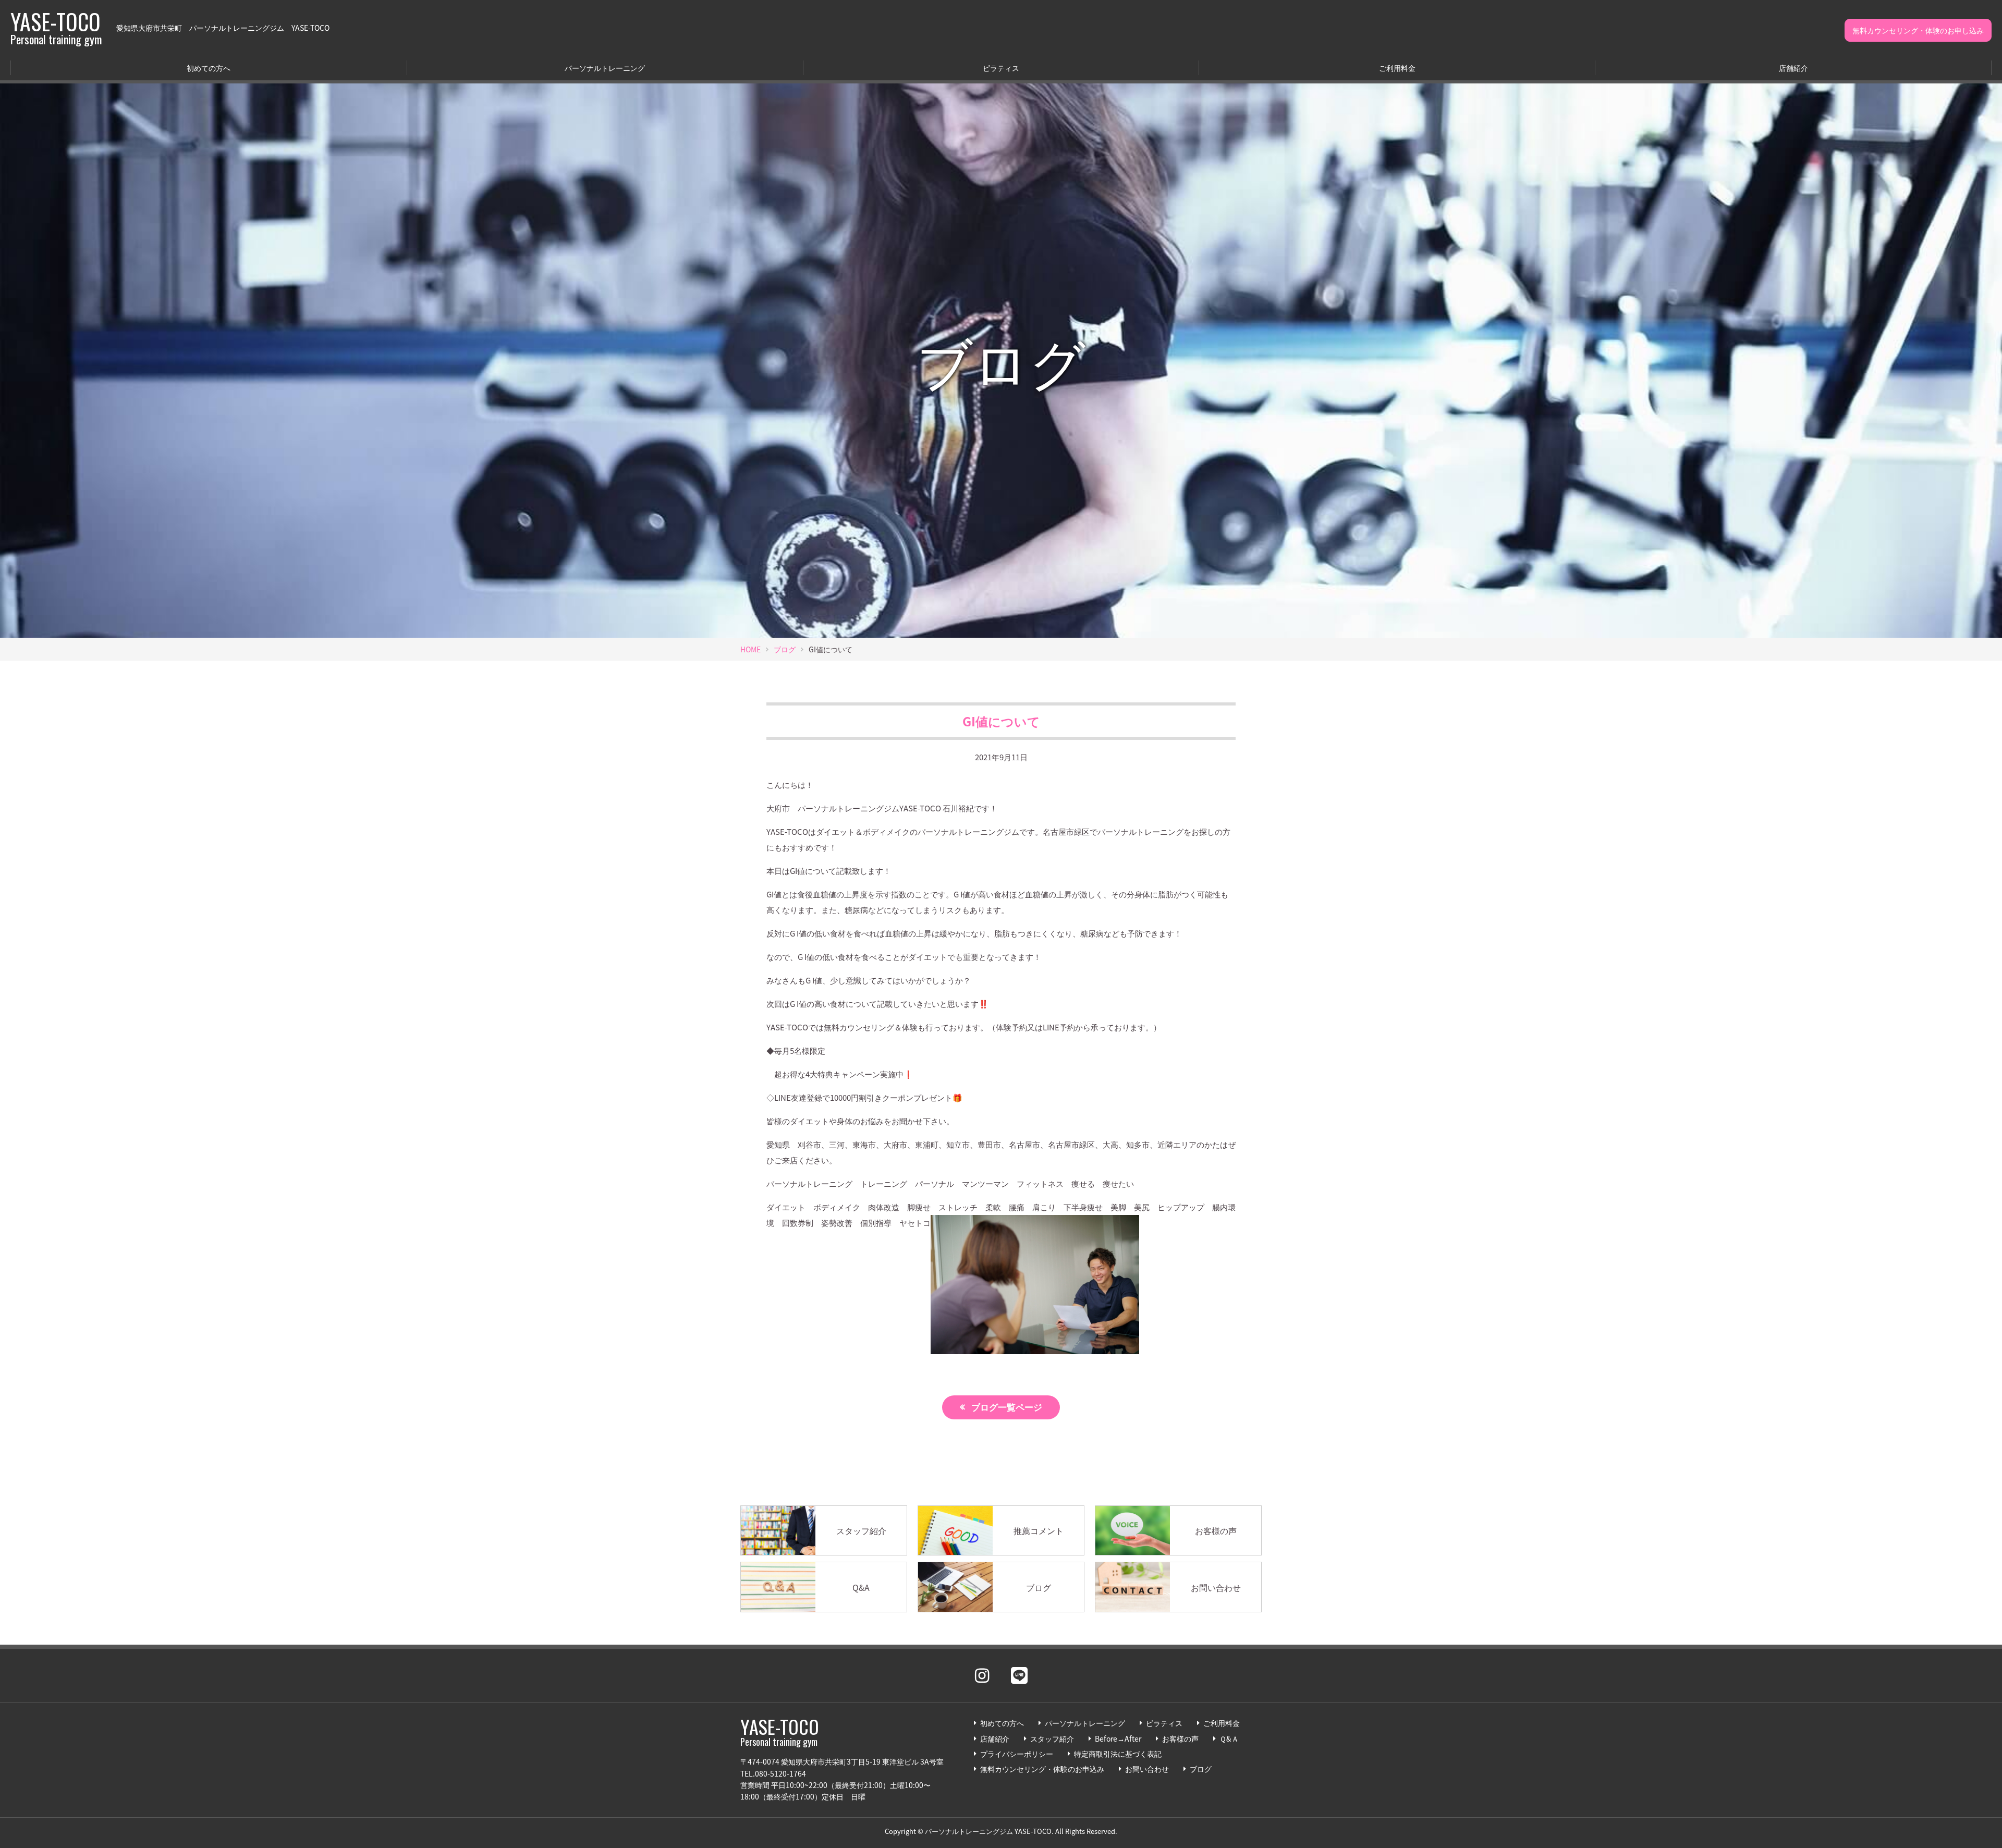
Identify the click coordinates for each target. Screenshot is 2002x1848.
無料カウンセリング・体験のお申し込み (1918, 30)
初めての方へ (209, 68)
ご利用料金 (1397, 68)
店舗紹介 (1793, 68)
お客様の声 (1180, 1738)
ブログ (785, 649)
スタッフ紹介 (1052, 1738)
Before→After (1118, 1738)
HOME (750, 649)
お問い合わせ (1147, 1769)
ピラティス (1001, 68)
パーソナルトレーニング (605, 68)
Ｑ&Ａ (1229, 1738)
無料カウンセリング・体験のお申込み (1042, 1769)
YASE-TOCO (56, 28)
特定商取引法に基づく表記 (1118, 1754)
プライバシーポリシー (1017, 1754)
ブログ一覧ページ (1007, 1407)
